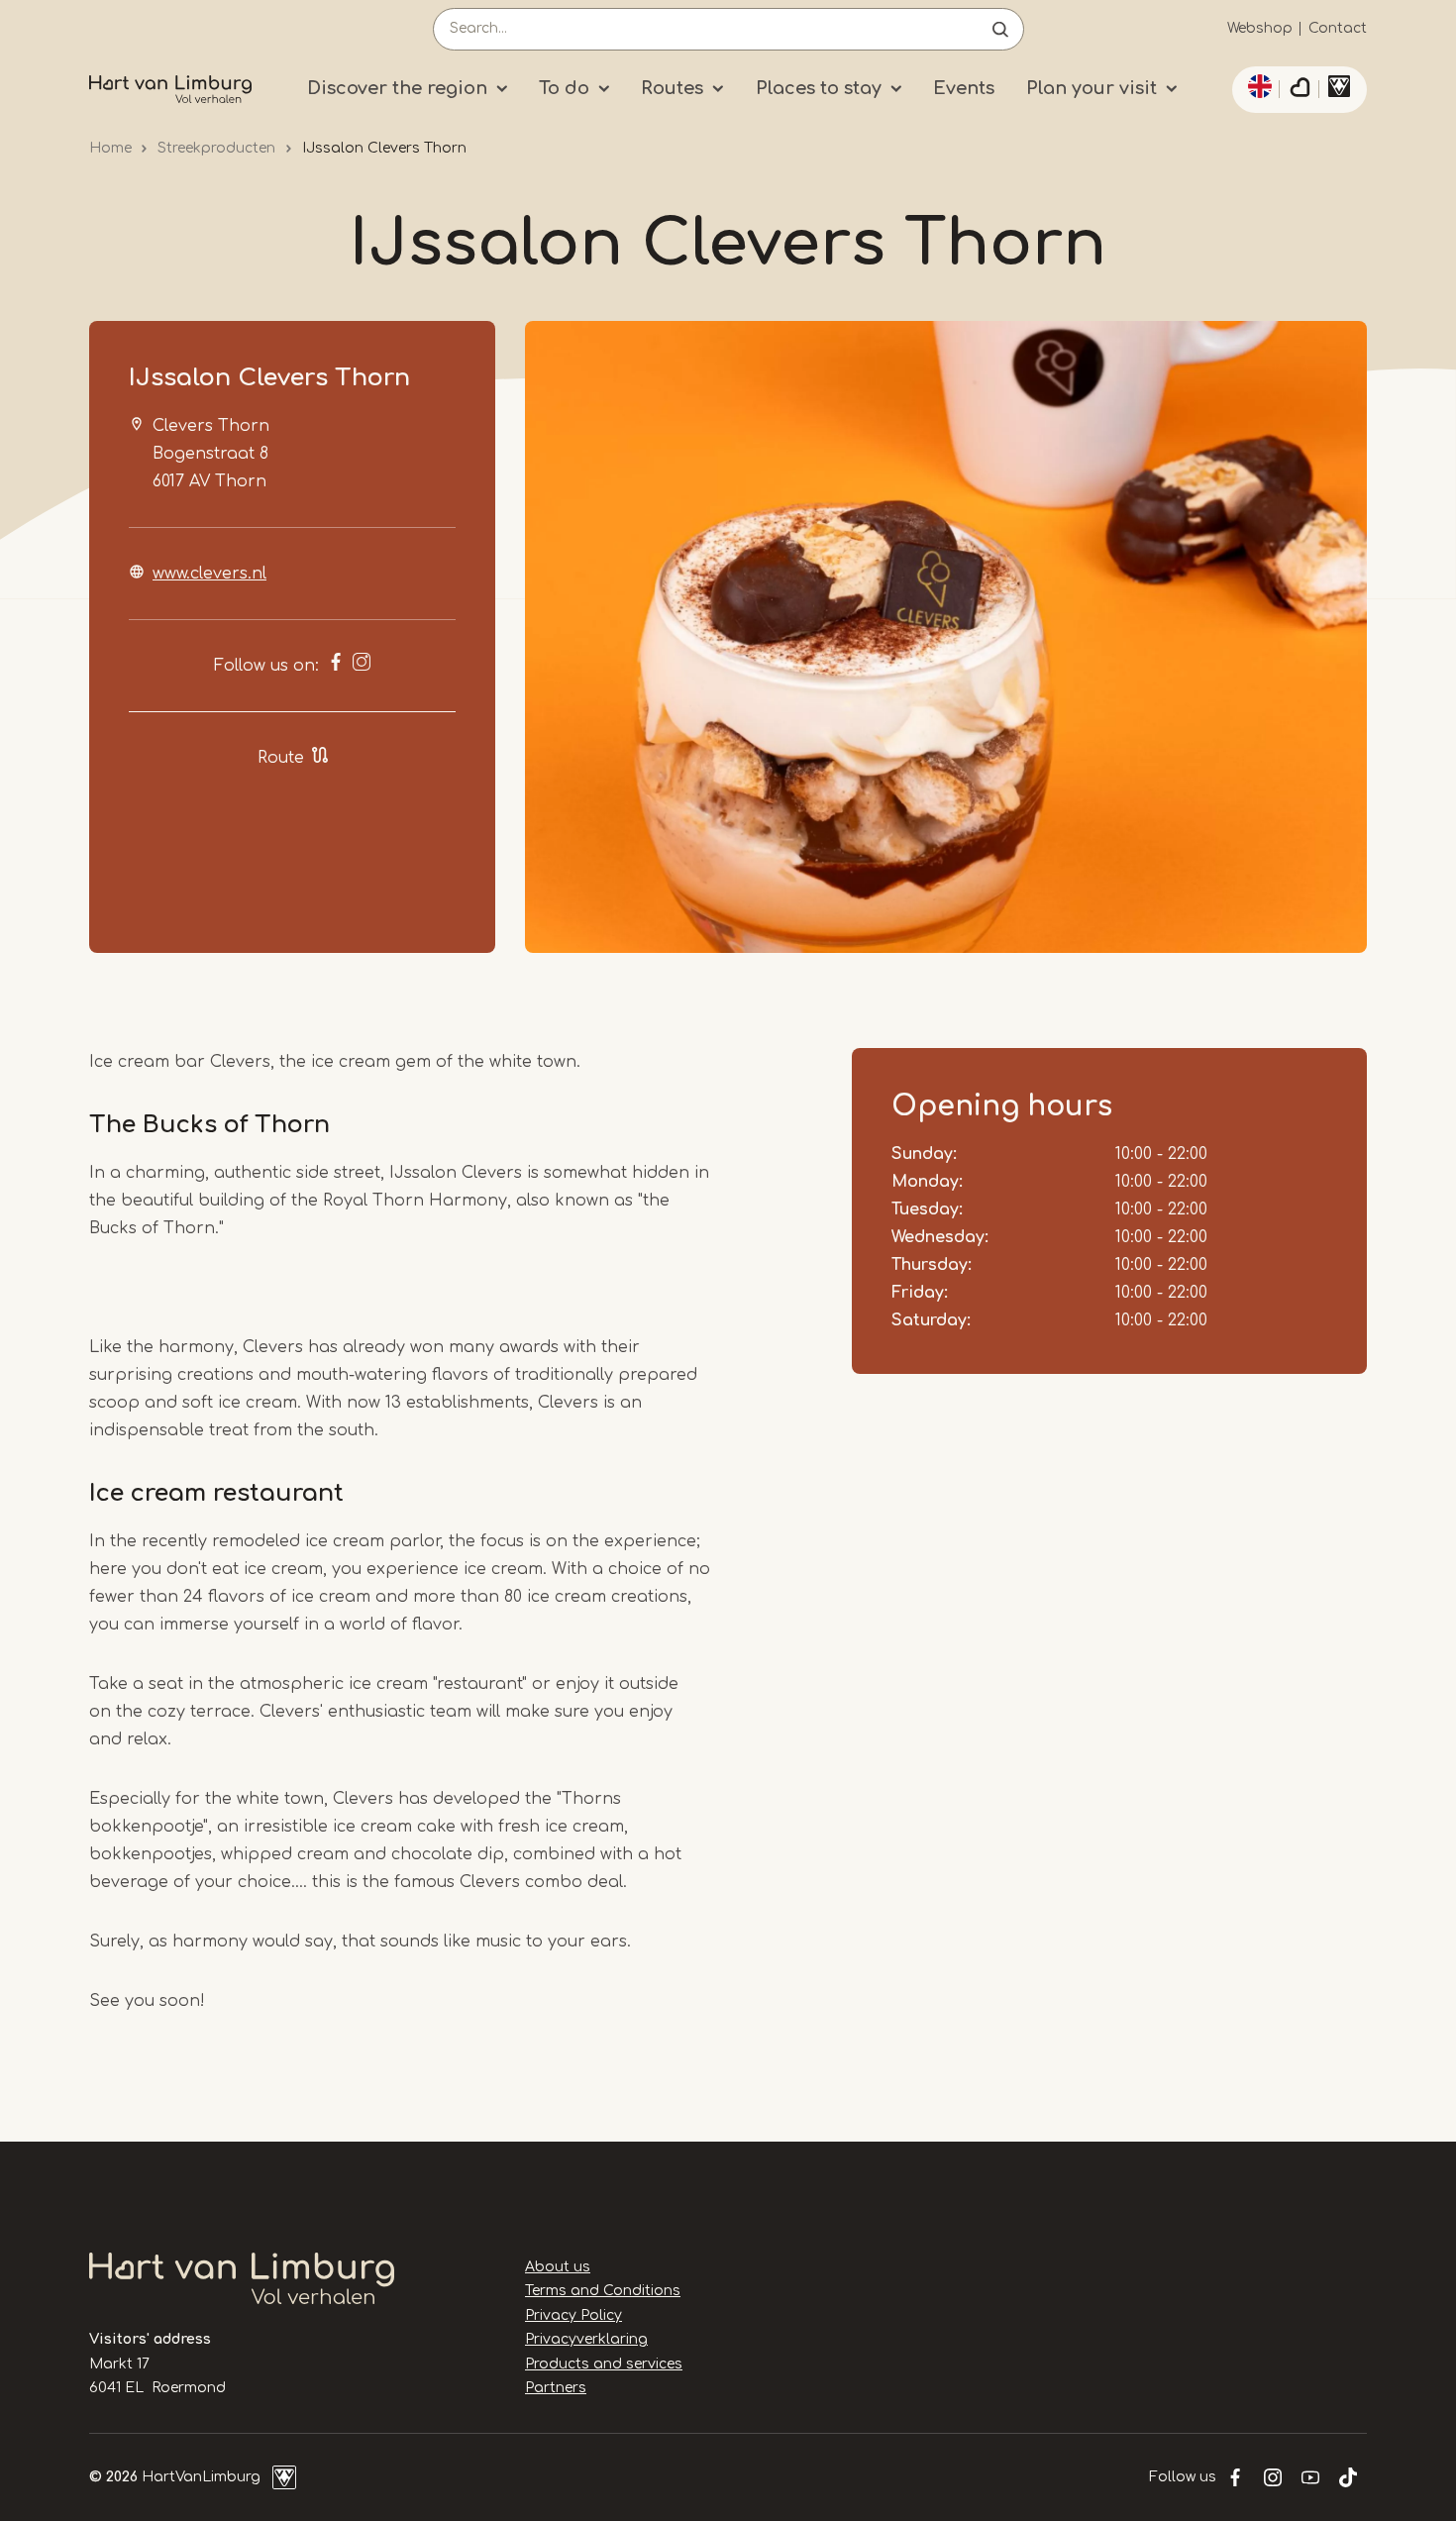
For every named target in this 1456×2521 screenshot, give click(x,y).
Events (964, 88)
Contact (1338, 28)
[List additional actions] (1257, 86)
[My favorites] (1300, 90)
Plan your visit (1092, 88)
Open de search (1000, 29)
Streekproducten (216, 148)
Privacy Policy (573, 2315)
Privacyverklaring (586, 2339)
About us (558, 2267)
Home (110, 148)
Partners (556, 2388)
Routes (672, 88)
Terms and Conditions (603, 2291)
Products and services (604, 2364)
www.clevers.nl (209, 574)
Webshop (1260, 28)
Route (281, 758)
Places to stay (819, 88)
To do (564, 88)
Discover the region (397, 88)
